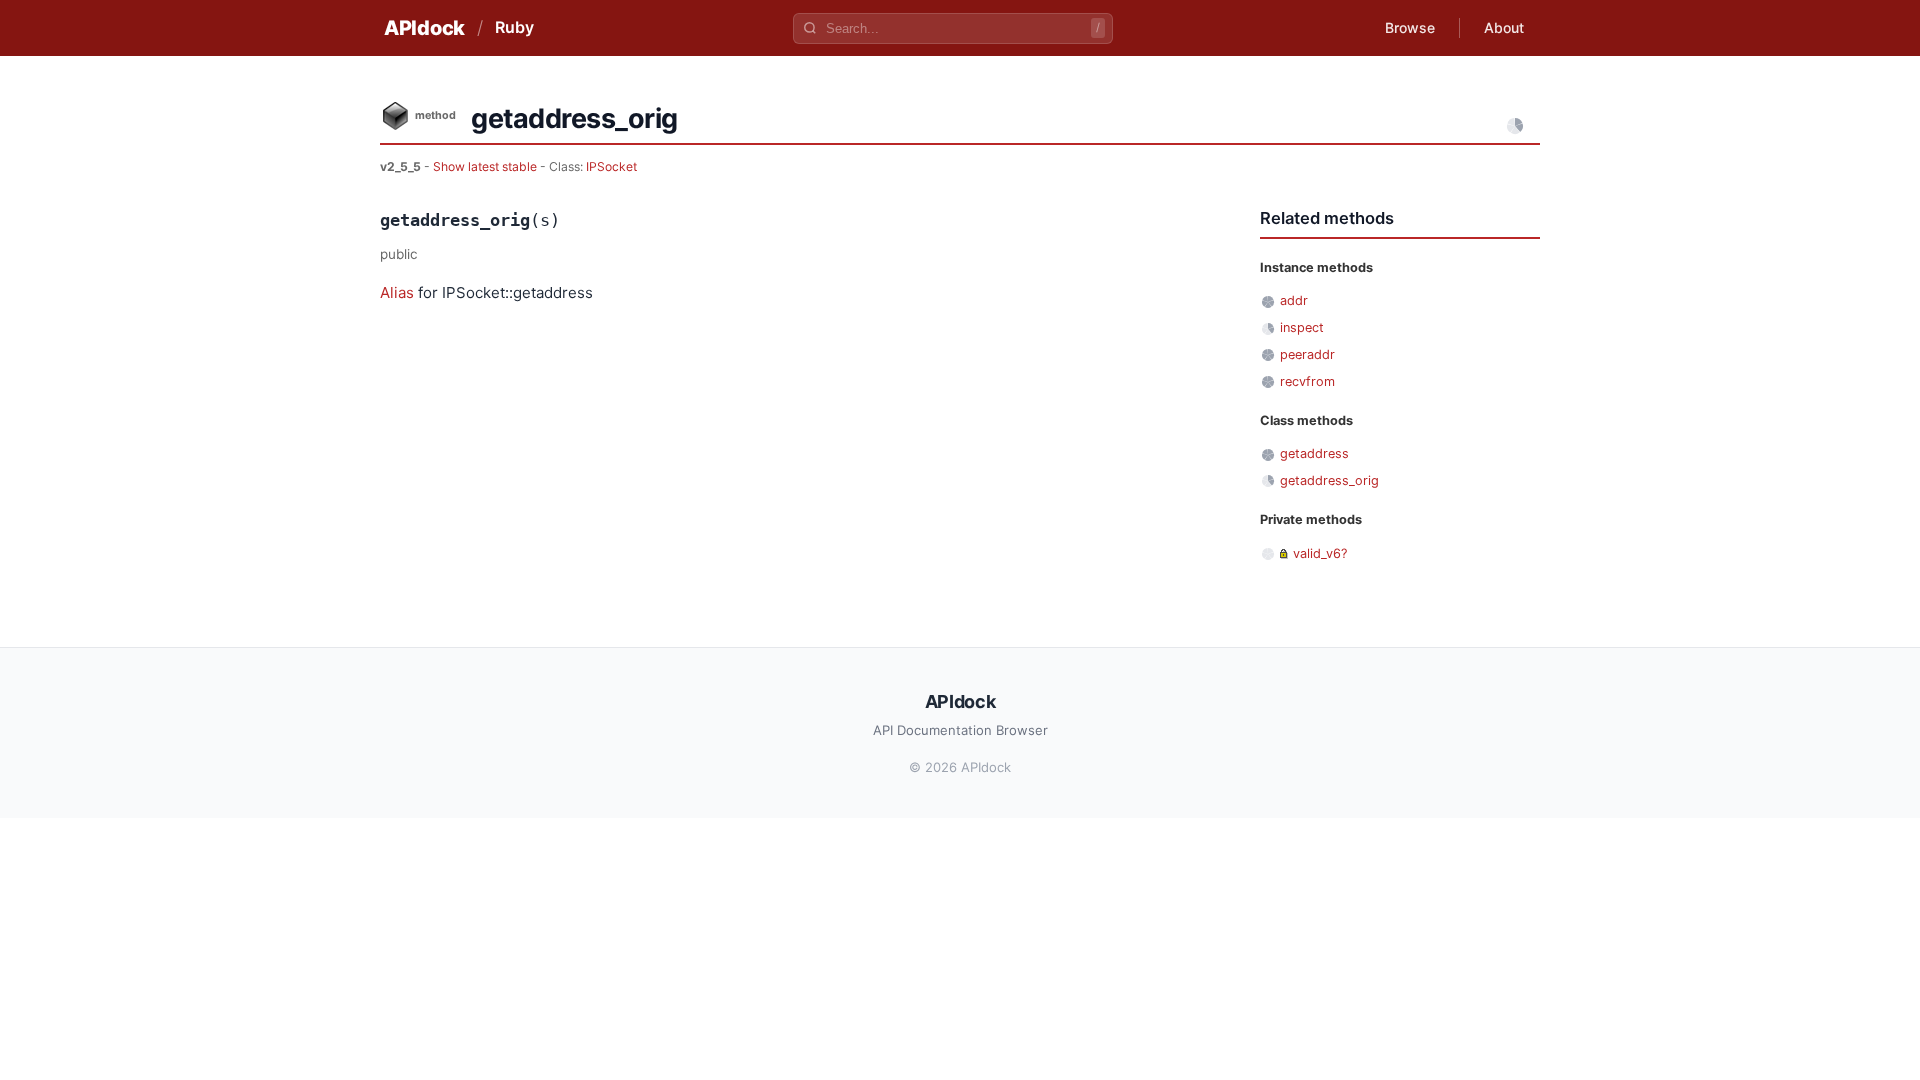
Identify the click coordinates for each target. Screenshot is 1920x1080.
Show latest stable (486, 166)
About (1504, 27)
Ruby (514, 27)
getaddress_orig (1329, 480)
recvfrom (1307, 381)
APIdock (424, 28)
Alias (397, 292)
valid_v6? (1320, 553)
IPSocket (611, 166)
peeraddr (1307, 354)
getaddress (1314, 453)
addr (1294, 300)
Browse (1410, 27)
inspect (1302, 327)
